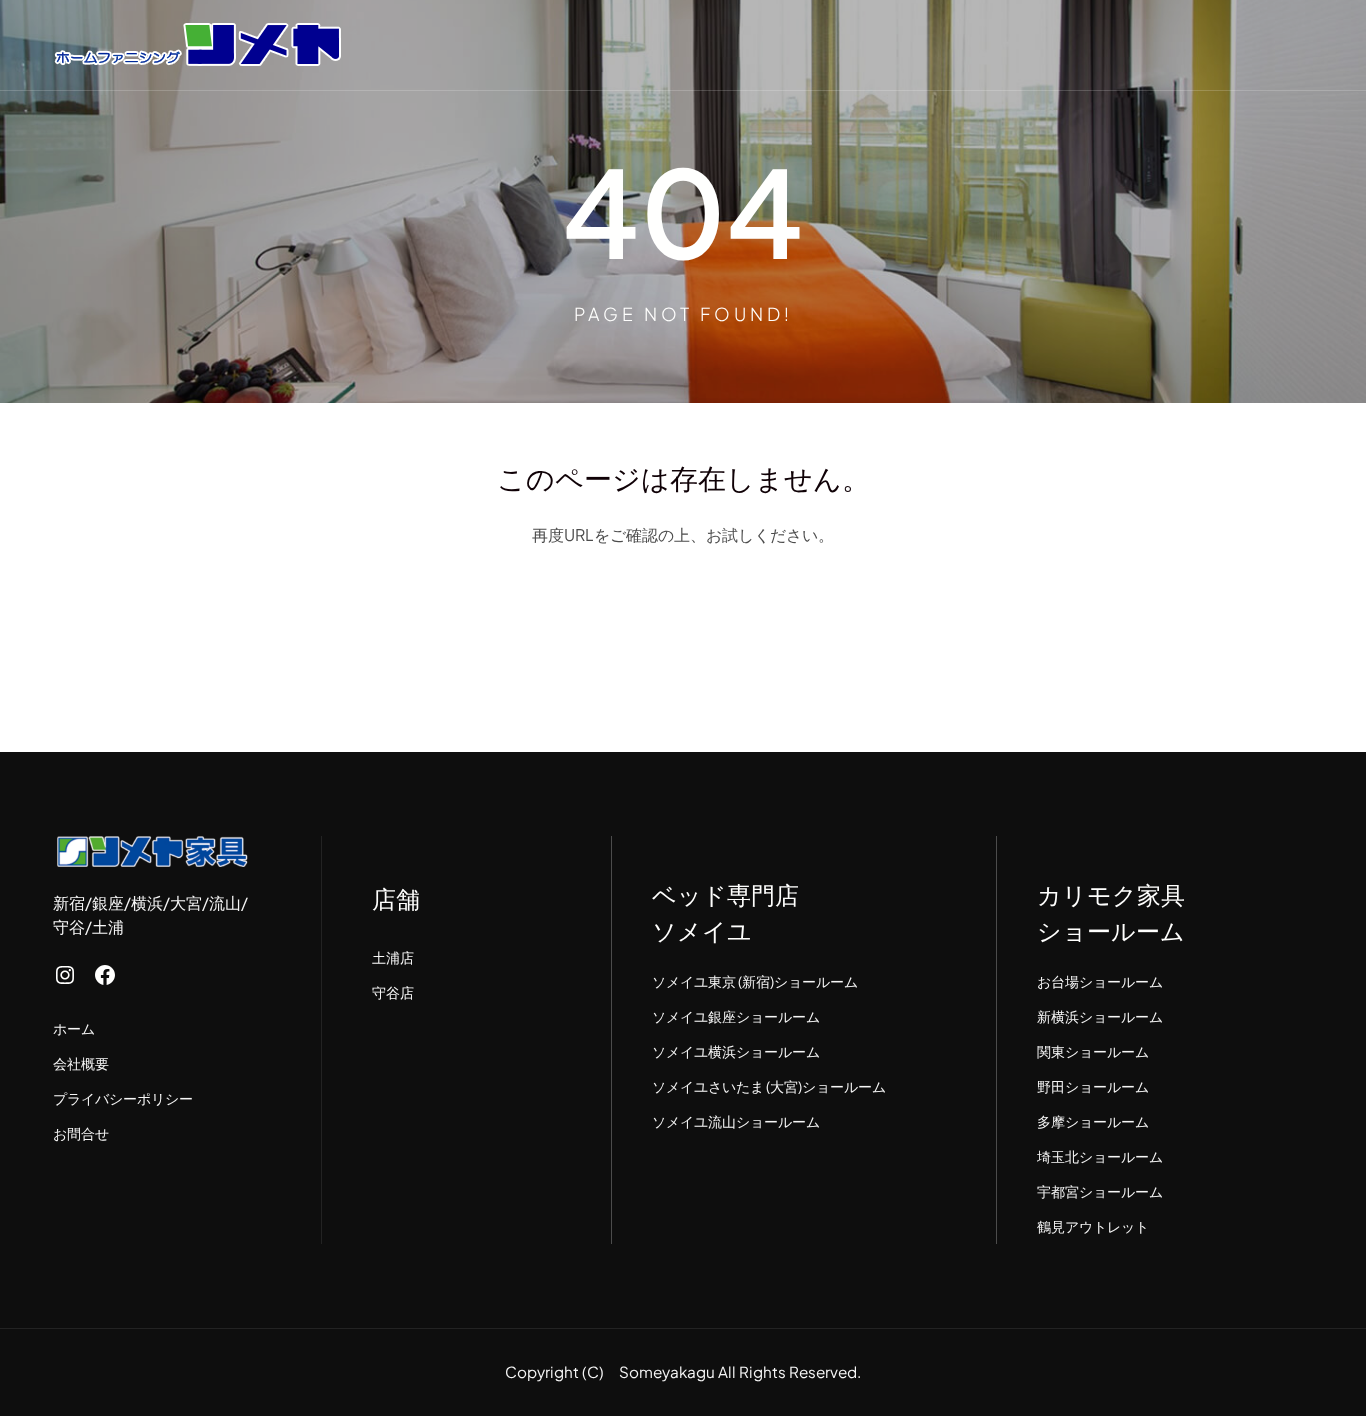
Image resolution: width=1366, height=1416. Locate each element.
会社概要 (81, 1063)
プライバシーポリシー (123, 1098)
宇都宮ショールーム (1100, 1191)
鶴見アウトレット (1093, 1226)
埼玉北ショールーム (1100, 1156)
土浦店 (393, 957)
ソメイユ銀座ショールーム (736, 1016)
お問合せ (81, 1133)
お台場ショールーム (1100, 981)
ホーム (74, 1028)
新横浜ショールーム (1100, 1016)
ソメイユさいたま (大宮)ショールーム (769, 1086)
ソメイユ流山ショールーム (736, 1121)
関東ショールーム (1093, 1051)
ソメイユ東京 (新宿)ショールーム (755, 981)
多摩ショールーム (1093, 1121)
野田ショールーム (1093, 1086)
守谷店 (393, 992)
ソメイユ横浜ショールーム (736, 1051)
